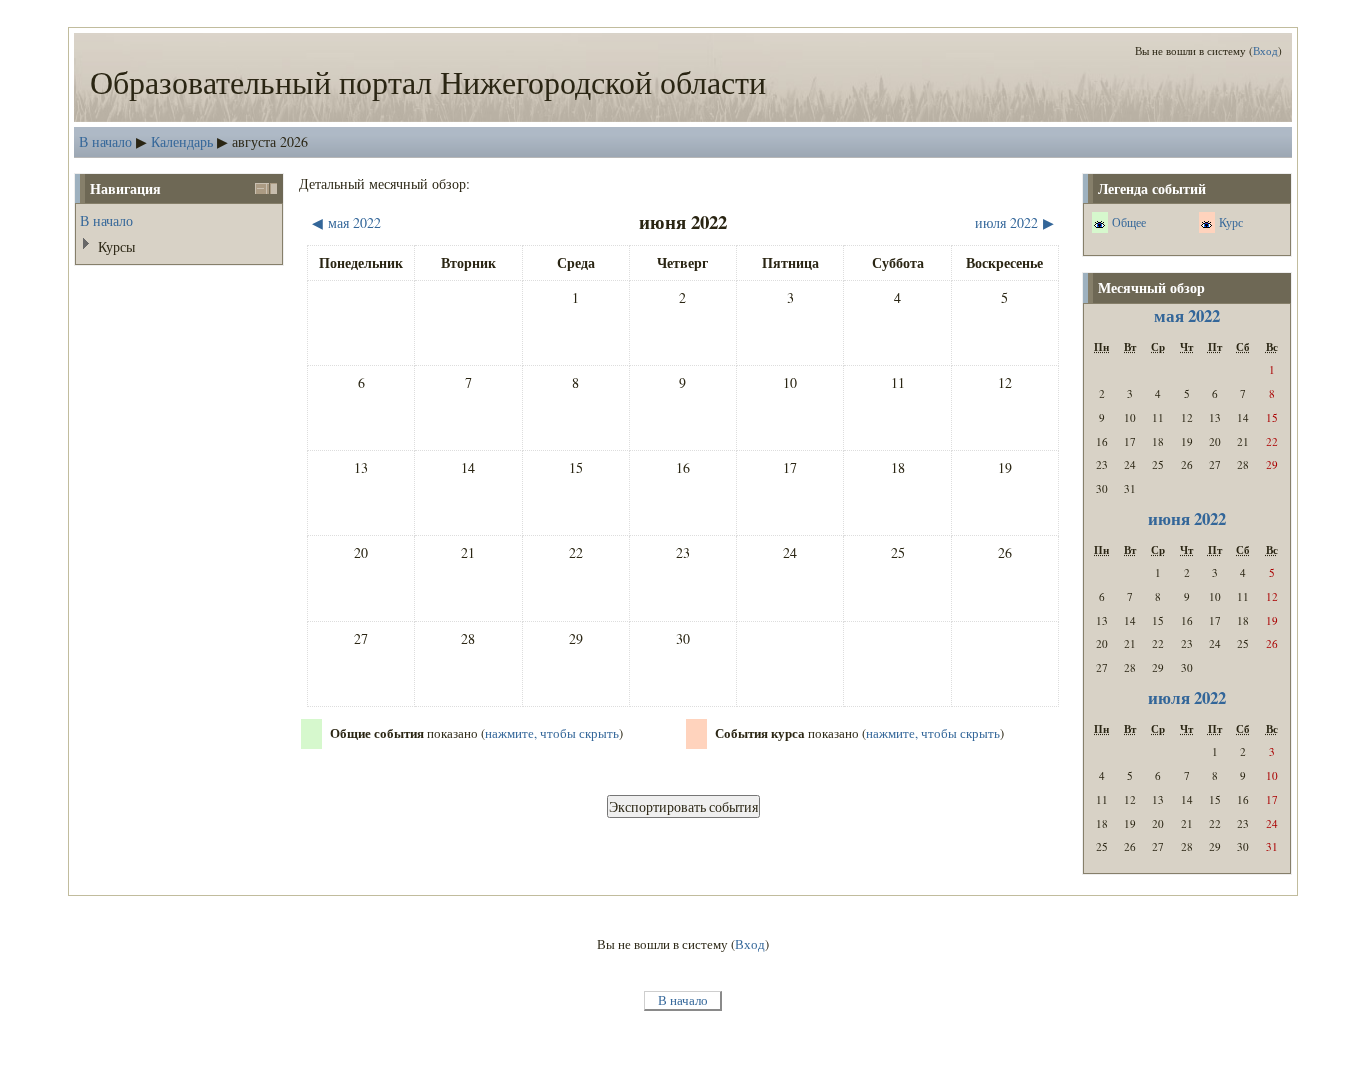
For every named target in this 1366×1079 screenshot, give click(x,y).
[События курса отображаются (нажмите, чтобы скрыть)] (1206, 224)
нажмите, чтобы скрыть (552, 733)
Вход (1265, 50)
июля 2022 (1187, 697)
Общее (1129, 222)
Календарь (182, 141)
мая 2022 (1187, 315)
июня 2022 (1187, 518)
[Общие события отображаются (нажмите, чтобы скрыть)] (1099, 224)
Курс (1231, 222)
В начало (105, 141)
